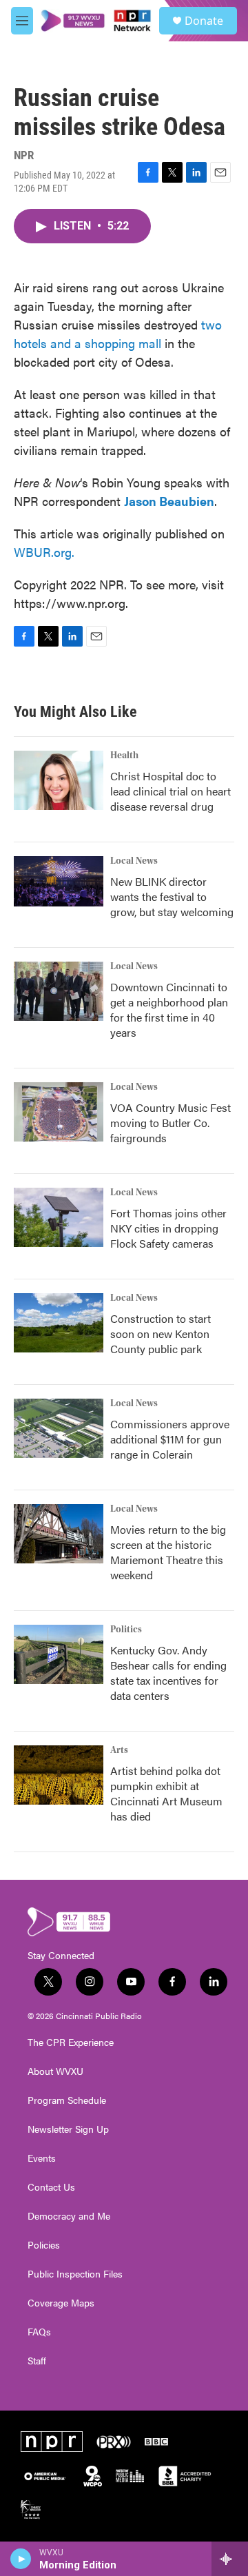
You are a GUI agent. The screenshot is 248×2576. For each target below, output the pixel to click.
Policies (44, 2245)
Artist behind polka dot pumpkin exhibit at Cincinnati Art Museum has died (166, 1793)
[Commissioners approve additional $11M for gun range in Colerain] (59, 1428)
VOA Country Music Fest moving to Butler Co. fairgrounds (170, 1123)
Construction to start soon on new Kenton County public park (161, 1333)
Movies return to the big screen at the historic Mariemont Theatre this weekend (168, 1552)
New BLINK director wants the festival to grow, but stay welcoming (172, 896)
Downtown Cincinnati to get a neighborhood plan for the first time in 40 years (169, 1010)
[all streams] (230, 2559)
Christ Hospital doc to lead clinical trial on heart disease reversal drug (170, 791)
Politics (126, 1630)
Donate (204, 21)
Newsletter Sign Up (68, 2129)
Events (42, 2158)
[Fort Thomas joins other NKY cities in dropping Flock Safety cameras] (59, 1217)
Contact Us (51, 2187)
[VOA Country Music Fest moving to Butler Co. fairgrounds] (59, 1112)
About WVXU (55, 2071)
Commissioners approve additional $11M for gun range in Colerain (170, 1439)
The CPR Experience (71, 2042)
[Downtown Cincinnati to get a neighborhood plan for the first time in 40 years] (59, 991)
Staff (37, 2361)
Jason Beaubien (169, 501)
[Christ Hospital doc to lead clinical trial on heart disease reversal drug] (59, 780)
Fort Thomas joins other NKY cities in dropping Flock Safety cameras (168, 1228)
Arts (119, 1750)
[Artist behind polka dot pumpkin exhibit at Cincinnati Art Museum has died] (59, 1775)
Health (124, 755)
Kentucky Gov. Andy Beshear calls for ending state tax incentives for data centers (168, 1673)
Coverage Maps (61, 2303)
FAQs (39, 2332)
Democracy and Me (69, 2216)
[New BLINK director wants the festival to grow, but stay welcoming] (59, 881)
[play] (21, 2559)
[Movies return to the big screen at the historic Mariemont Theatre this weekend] (59, 1534)
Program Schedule (67, 2100)
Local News (134, 861)
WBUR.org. (44, 552)
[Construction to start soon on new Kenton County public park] (59, 1323)
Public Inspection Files (75, 2274)
